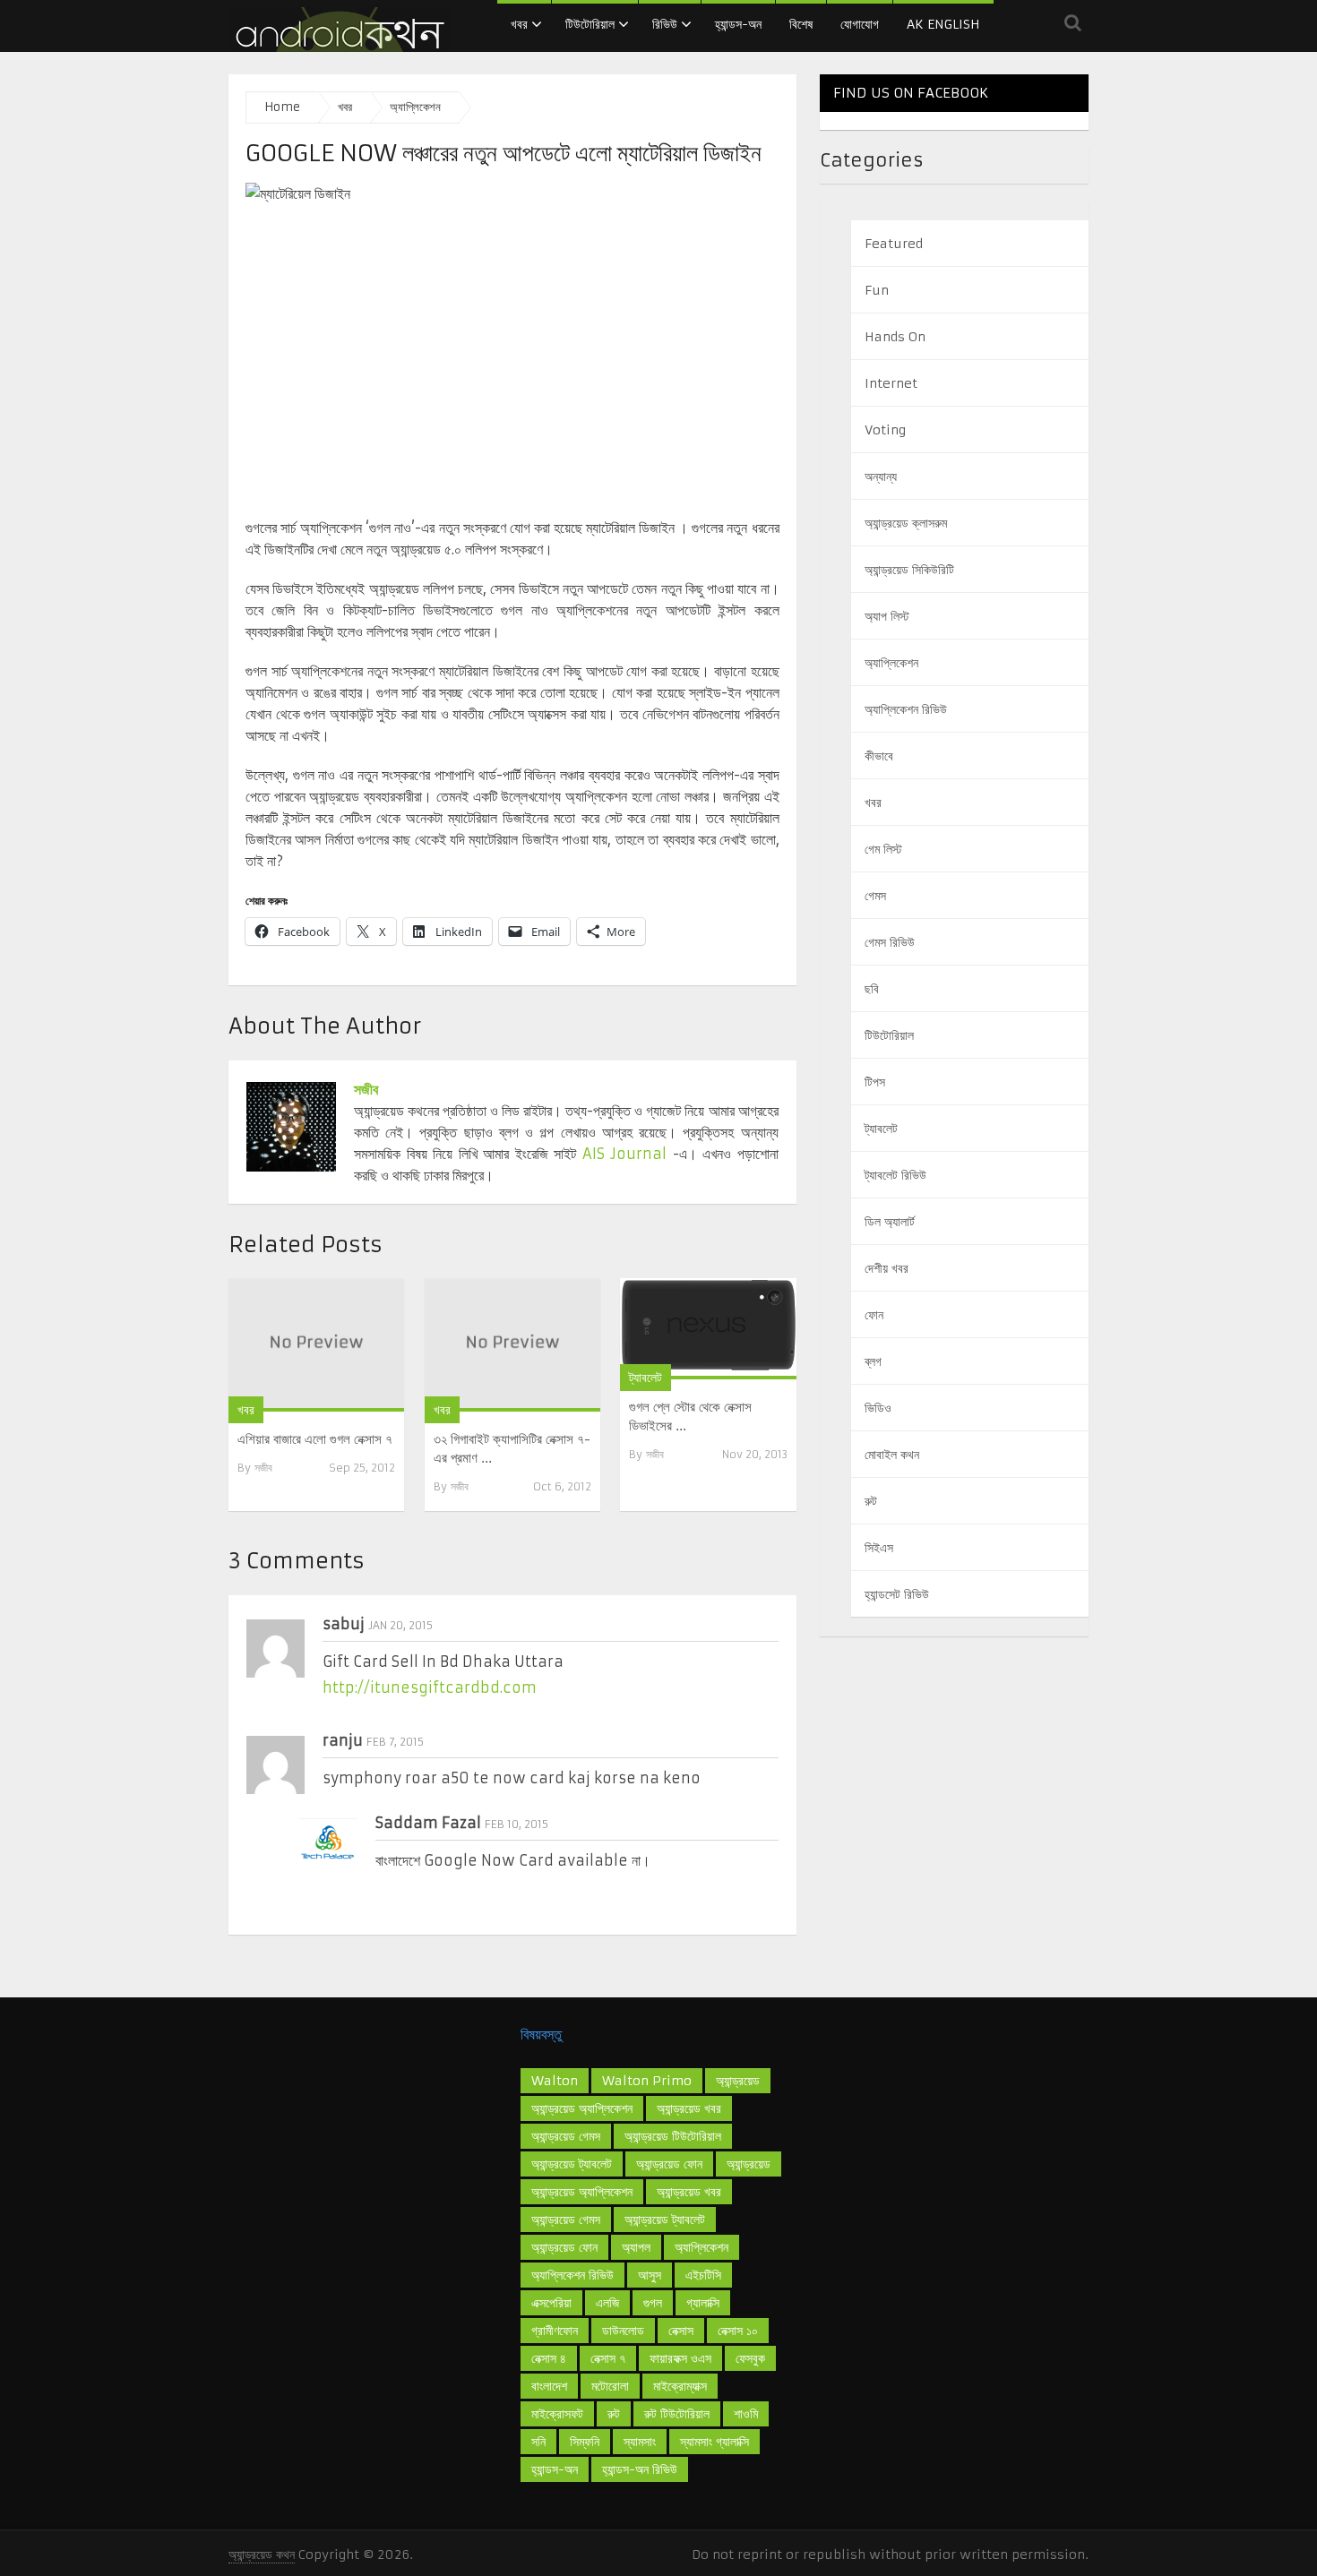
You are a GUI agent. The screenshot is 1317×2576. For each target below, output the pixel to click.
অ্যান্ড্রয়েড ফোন (564, 2247)
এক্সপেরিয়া (551, 2303)
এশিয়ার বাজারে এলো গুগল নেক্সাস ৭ (315, 1439)
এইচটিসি (703, 2275)
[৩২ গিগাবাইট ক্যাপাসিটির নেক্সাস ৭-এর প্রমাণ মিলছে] (512, 1345)
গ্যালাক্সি (703, 2303)
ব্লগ (873, 1361)
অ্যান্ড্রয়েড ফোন (669, 2164)
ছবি (872, 989)
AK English (943, 24)
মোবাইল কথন (892, 1455)
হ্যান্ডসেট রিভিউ (897, 1594)
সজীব (366, 1089)
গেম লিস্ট (883, 849)
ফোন (874, 1315)
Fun (877, 290)
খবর (519, 24)
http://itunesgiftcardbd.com (430, 1687)
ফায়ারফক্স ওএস (680, 2358)
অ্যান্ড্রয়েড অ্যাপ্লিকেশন (582, 2108)
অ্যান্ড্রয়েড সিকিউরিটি (909, 570)
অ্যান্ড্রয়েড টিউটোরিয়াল (673, 2136)
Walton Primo (647, 2081)
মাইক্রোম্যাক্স (680, 2386)
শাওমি (746, 2414)
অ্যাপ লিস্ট (887, 616)
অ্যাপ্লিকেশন (891, 663)
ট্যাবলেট (646, 1378)
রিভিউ (665, 24)
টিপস (875, 1082)
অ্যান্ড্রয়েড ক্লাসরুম (906, 523)
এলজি (607, 2303)
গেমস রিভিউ (890, 942)
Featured (894, 244)
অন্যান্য (881, 477)
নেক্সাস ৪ (549, 2358)
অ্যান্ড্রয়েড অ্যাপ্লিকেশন (582, 2192)
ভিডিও (878, 1408)
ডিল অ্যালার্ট (890, 1222)
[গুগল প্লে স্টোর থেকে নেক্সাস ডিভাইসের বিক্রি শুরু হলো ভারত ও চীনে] (708, 1328)
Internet (891, 383)
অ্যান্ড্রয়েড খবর (689, 2108)
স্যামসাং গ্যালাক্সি (714, 2442)
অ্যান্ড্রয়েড (738, 2081)
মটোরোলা (610, 2386)
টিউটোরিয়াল (590, 24)
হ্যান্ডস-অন (738, 24)
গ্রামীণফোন (555, 2331)
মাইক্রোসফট (557, 2414)
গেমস (875, 896)
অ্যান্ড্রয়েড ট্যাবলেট (665, 2220)
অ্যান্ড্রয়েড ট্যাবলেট (572, 2164)
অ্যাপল (636, 2247)
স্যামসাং (640, 2442)
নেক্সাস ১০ (738, 2331)
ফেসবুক (750, 2358)
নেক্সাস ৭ (608, 2358)
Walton (555, 2081)
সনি (538, 2442)
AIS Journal (625, 1154)
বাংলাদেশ (549, 2386)
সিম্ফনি (585, 2442)
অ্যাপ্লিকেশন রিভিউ (906, 709)
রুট (871, 1501)
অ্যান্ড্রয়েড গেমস (566, 2220)
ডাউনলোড (623, 2331)
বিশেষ (801, 24)
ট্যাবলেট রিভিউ (895, 1175)
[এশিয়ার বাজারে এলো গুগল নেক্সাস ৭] (316, 1345)
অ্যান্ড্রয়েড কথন (262, 2555)
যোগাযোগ (860, 24)
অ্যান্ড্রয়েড (749, 2164)
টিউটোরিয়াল (889, 1035)
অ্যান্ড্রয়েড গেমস (566, 2136)
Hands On (895, 337)
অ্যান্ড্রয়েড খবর (689, 2192)
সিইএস (879, 1548)
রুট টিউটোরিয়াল (677, 2414)
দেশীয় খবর (887, 1268)
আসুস (650, 2275)
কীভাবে (879, 756)
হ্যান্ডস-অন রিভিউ (640, 2469)
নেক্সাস (681, 2331)
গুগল (653, 2303)
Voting (885, 430)
